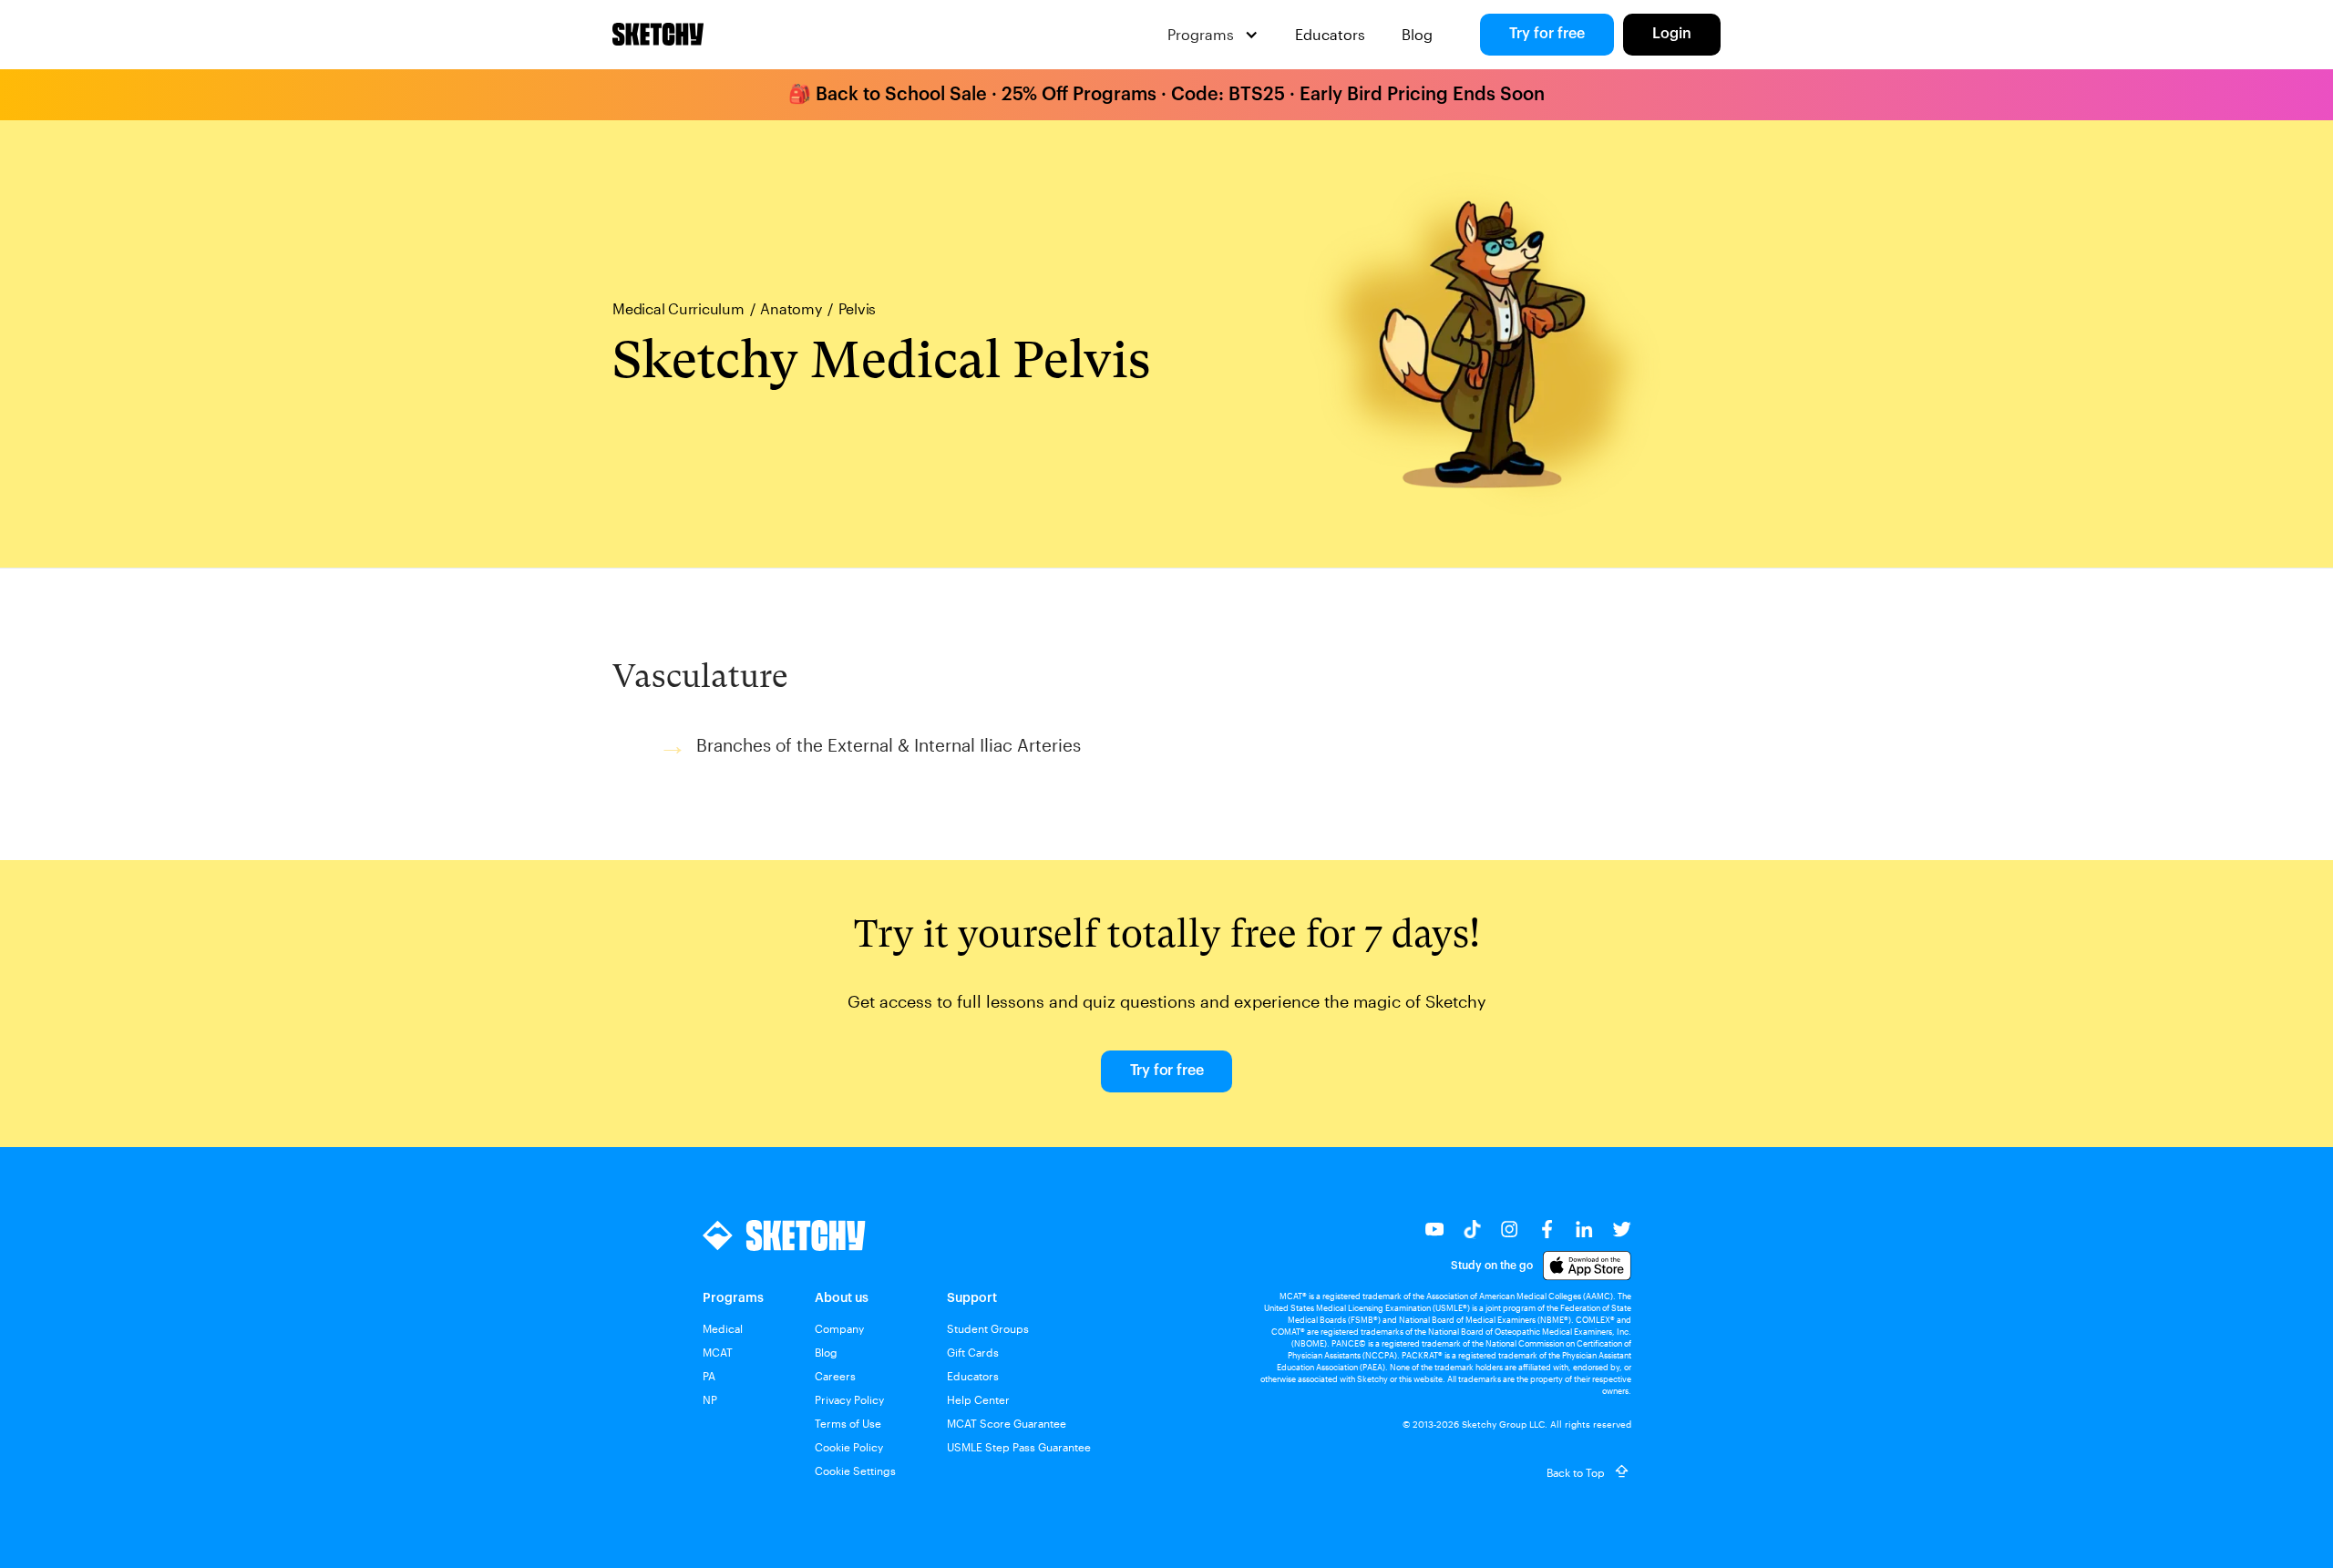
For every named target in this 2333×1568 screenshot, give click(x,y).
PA (709, 1376)
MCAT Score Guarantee (1007, 1423)
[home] (658, 35)
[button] (1213, 35)
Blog (1417, 34)
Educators (1330, 34)
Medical (723, 1328)
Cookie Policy (849, 1447)
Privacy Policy (849, 1399)
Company (839, 1328)
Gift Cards (973, 1352)
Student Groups (988, 1328)
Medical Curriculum (678, 309)
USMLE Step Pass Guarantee (1019, 1447)
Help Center (978, 1399)
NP (710, 1399)
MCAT (718, 1352)
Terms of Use (848, 1423)
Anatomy (791, 309)
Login (1672, 34)
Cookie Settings (855, 1471)
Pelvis (858, 309)
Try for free (1547, 34)
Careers (835, 1376)
